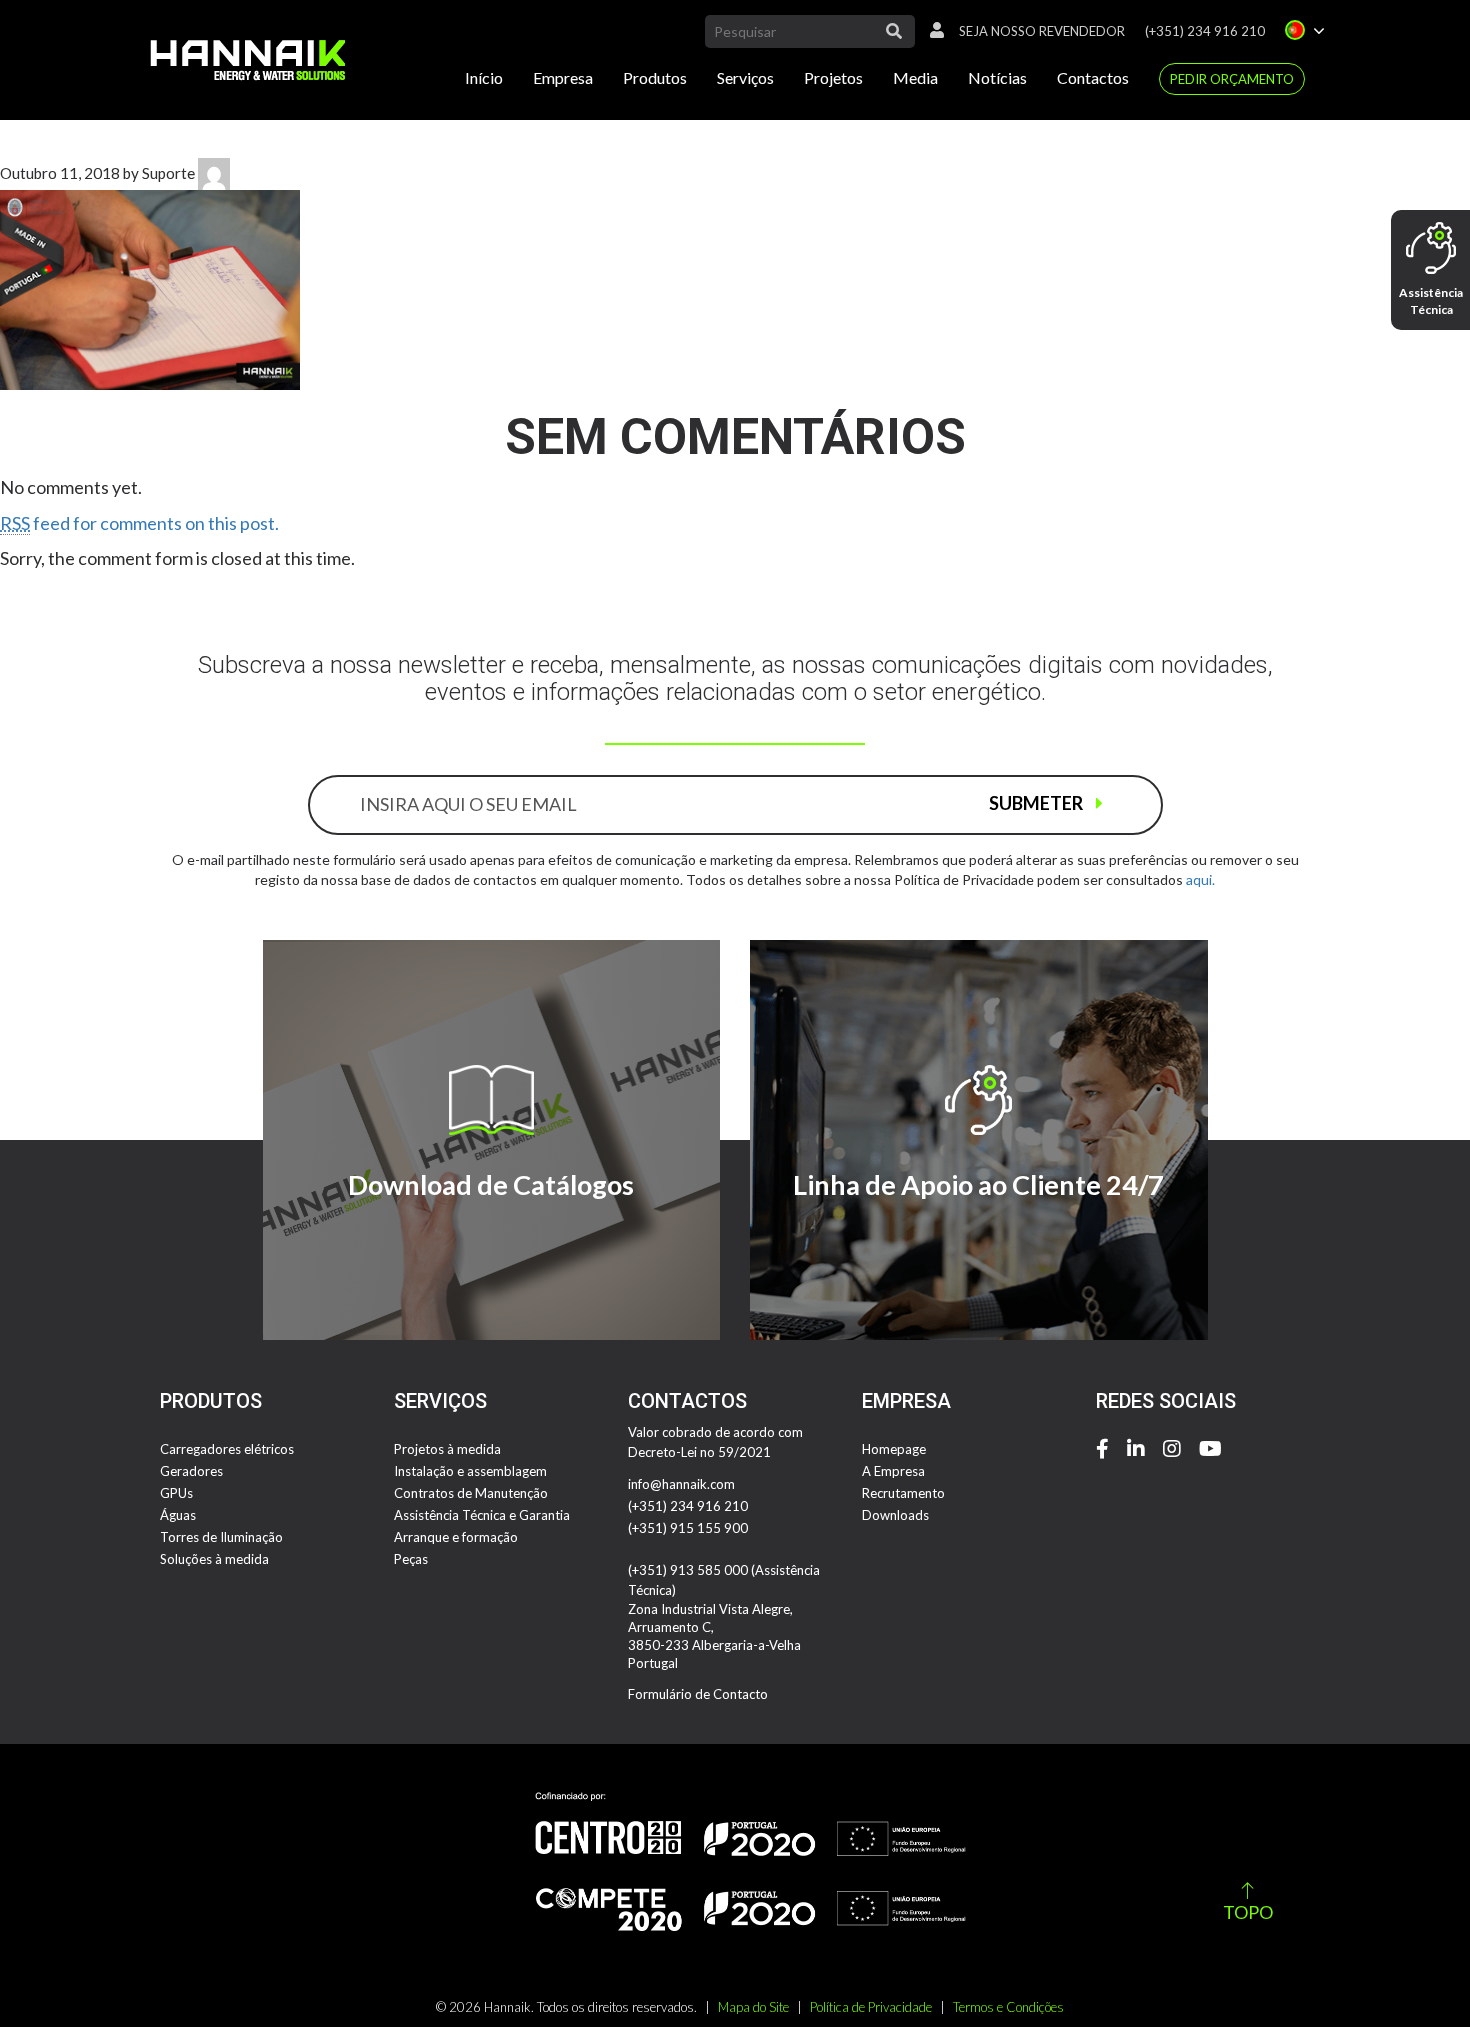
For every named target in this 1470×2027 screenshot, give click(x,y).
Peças (411, 1559)
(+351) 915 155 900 (688, 1528)
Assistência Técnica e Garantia (482, 1515)
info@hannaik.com (681, 1484)
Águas (178, 1515)
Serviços (745, 77)
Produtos (655, 77)
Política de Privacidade (871, 2007)
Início (484, 77)
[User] (932, 31)
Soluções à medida (214, 1559)
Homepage (894, 1449)
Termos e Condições (1008, 2007)
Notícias (997, 77)
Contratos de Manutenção (471, 1493)
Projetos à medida (447, 1449)
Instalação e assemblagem (470, 1471)
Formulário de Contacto (698, 1694)
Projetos (833, 77)
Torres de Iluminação (221, 1537)
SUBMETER (1037, 803)
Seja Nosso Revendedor (1042, 31)
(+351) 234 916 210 (1205, 31)
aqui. (1200, 879)
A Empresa (893, 1471)
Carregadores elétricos (227, 1449)
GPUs (176, 1493)
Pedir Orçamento (1232, 79)
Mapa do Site (753, 2007)
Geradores (191, 1471)
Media (915, 77)
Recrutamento (903, 1493)
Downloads (895, 1515)
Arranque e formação (456, 1537)
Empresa (563, 77)
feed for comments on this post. (139, 523)
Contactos (1093, 77)
